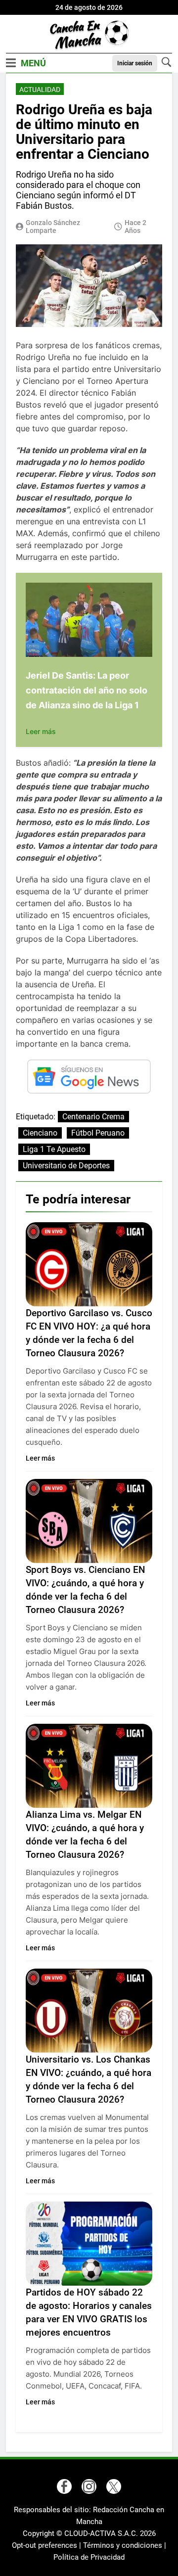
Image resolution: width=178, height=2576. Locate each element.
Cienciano (40, 1133)
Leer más (41, 731)
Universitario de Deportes (66, 1166)
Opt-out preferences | (47, 2545)
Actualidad (40, 90)
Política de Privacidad (89, 2557)
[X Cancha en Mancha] (114, 2486)
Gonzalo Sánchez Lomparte (53, 227)
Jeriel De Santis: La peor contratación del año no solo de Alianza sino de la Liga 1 (87, 690)
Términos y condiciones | (125, 2545)
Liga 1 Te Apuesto (54, 1149)
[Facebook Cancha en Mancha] (64, 2486)
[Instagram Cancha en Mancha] (89, 2486)
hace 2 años (135, 227)
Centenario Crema (93, 1117)
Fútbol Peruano (98, 1133)
